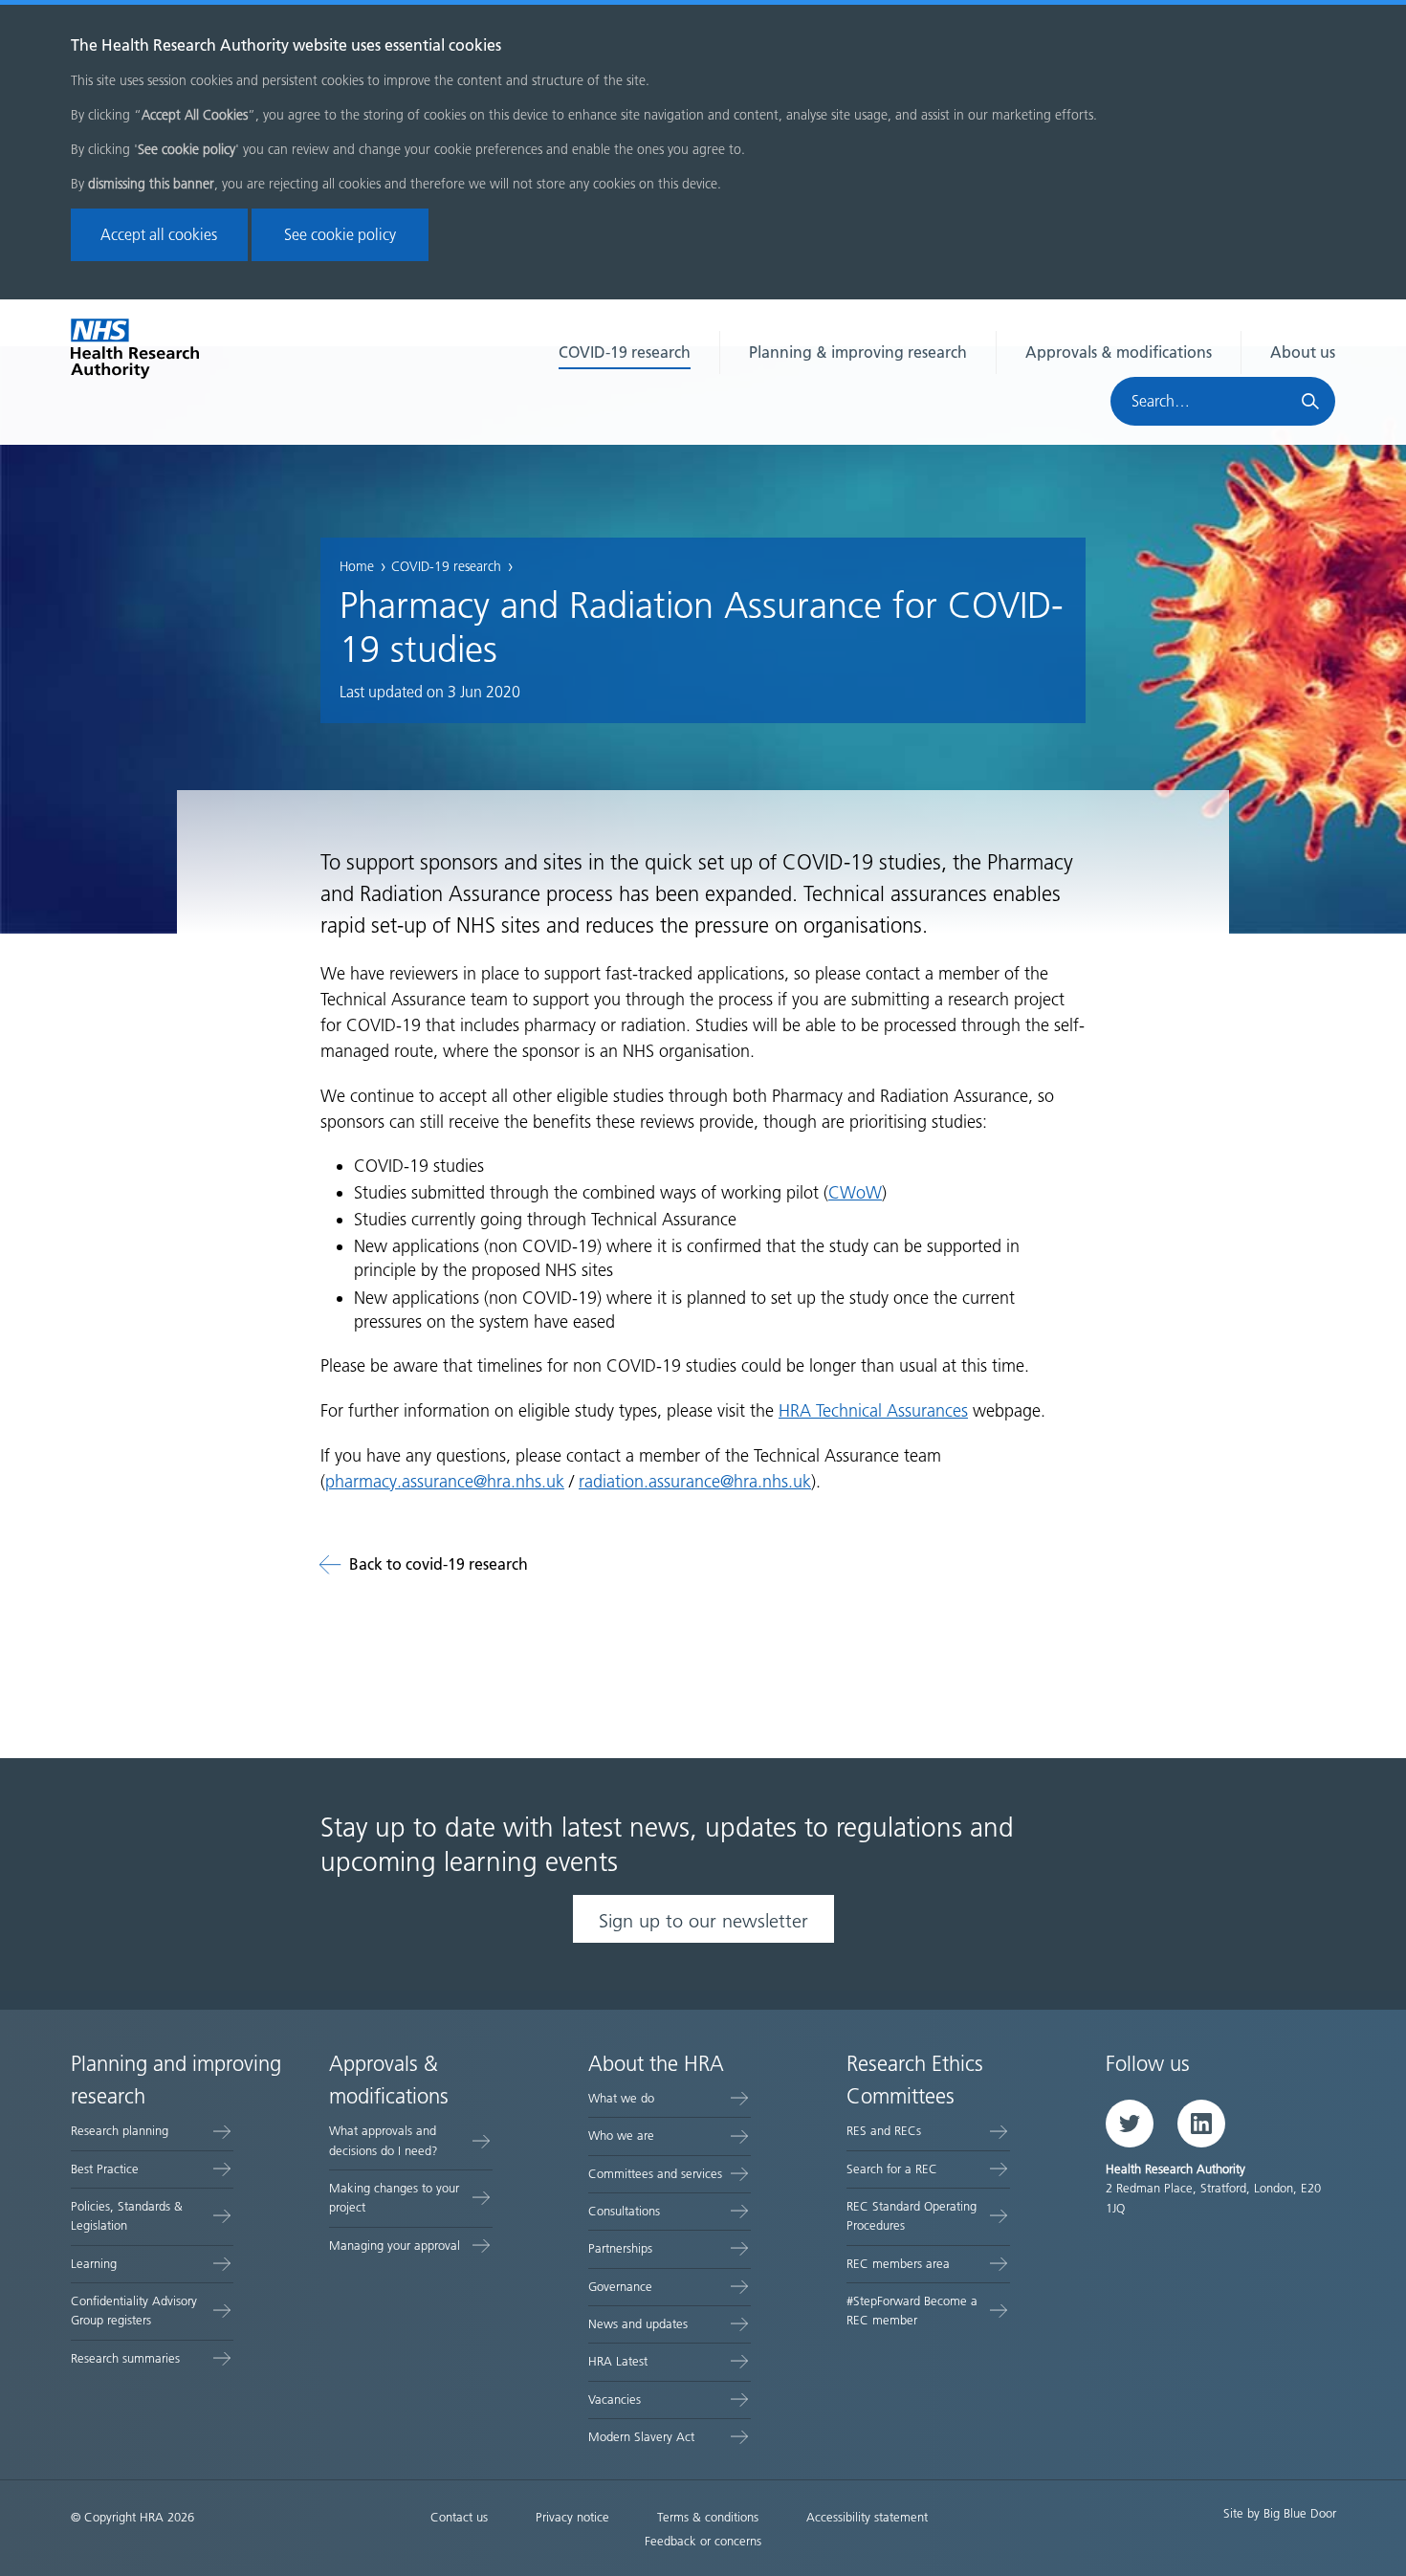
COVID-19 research (625, 352)
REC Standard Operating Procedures (912, 2216)
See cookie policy (340, 235)
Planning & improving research (858, 352)
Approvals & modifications (1119, 352)
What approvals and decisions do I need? (384, 2140)
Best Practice (105, 2169)
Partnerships (620, 2248)
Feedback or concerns (703, 2541)
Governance (620, 2287)
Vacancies (615, 2400)
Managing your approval (395, 2246)
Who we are (621, 2136)
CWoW (855, 1193)
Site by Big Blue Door (1280, 2513)
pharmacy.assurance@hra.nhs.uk (445, 1482)
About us (1303, 352)
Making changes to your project (394, 2198)
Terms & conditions (708, 2517)
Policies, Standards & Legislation (127, 2216)
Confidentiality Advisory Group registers (134, 2311)
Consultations (624, 2211)
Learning (94, 2264)
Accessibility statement (867, 2517)
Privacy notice (572, 2517)
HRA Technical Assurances (873, 1411)
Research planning (120, 2131)
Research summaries (125, 2358)
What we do (621, 2098)
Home (357, 567)
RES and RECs (884, 2131)
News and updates (638, 2324)
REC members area (898, 2264)
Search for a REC (892, 2169)
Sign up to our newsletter (703, 1921)
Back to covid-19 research (439, 1564)
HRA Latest (618, 2361)
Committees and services (655, 2174)
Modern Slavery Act (641, 2437)
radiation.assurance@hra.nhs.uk (695, 1482)
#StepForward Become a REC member (912, 2311)
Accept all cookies (159, 235)
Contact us (459, 2517)
